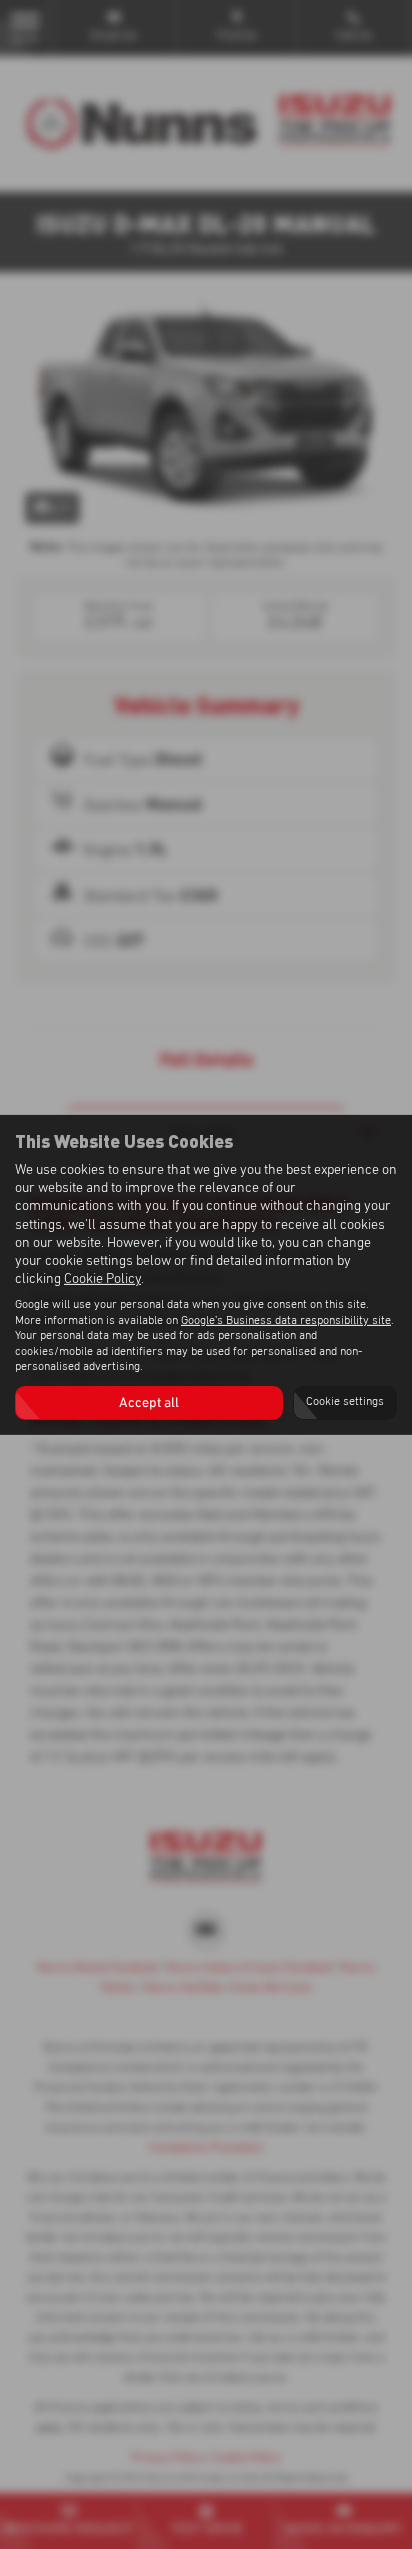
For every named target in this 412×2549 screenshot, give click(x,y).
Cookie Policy (102, 1279)
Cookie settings (345, 1402)
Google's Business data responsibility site (286, 1321)
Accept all (149, 1403)
